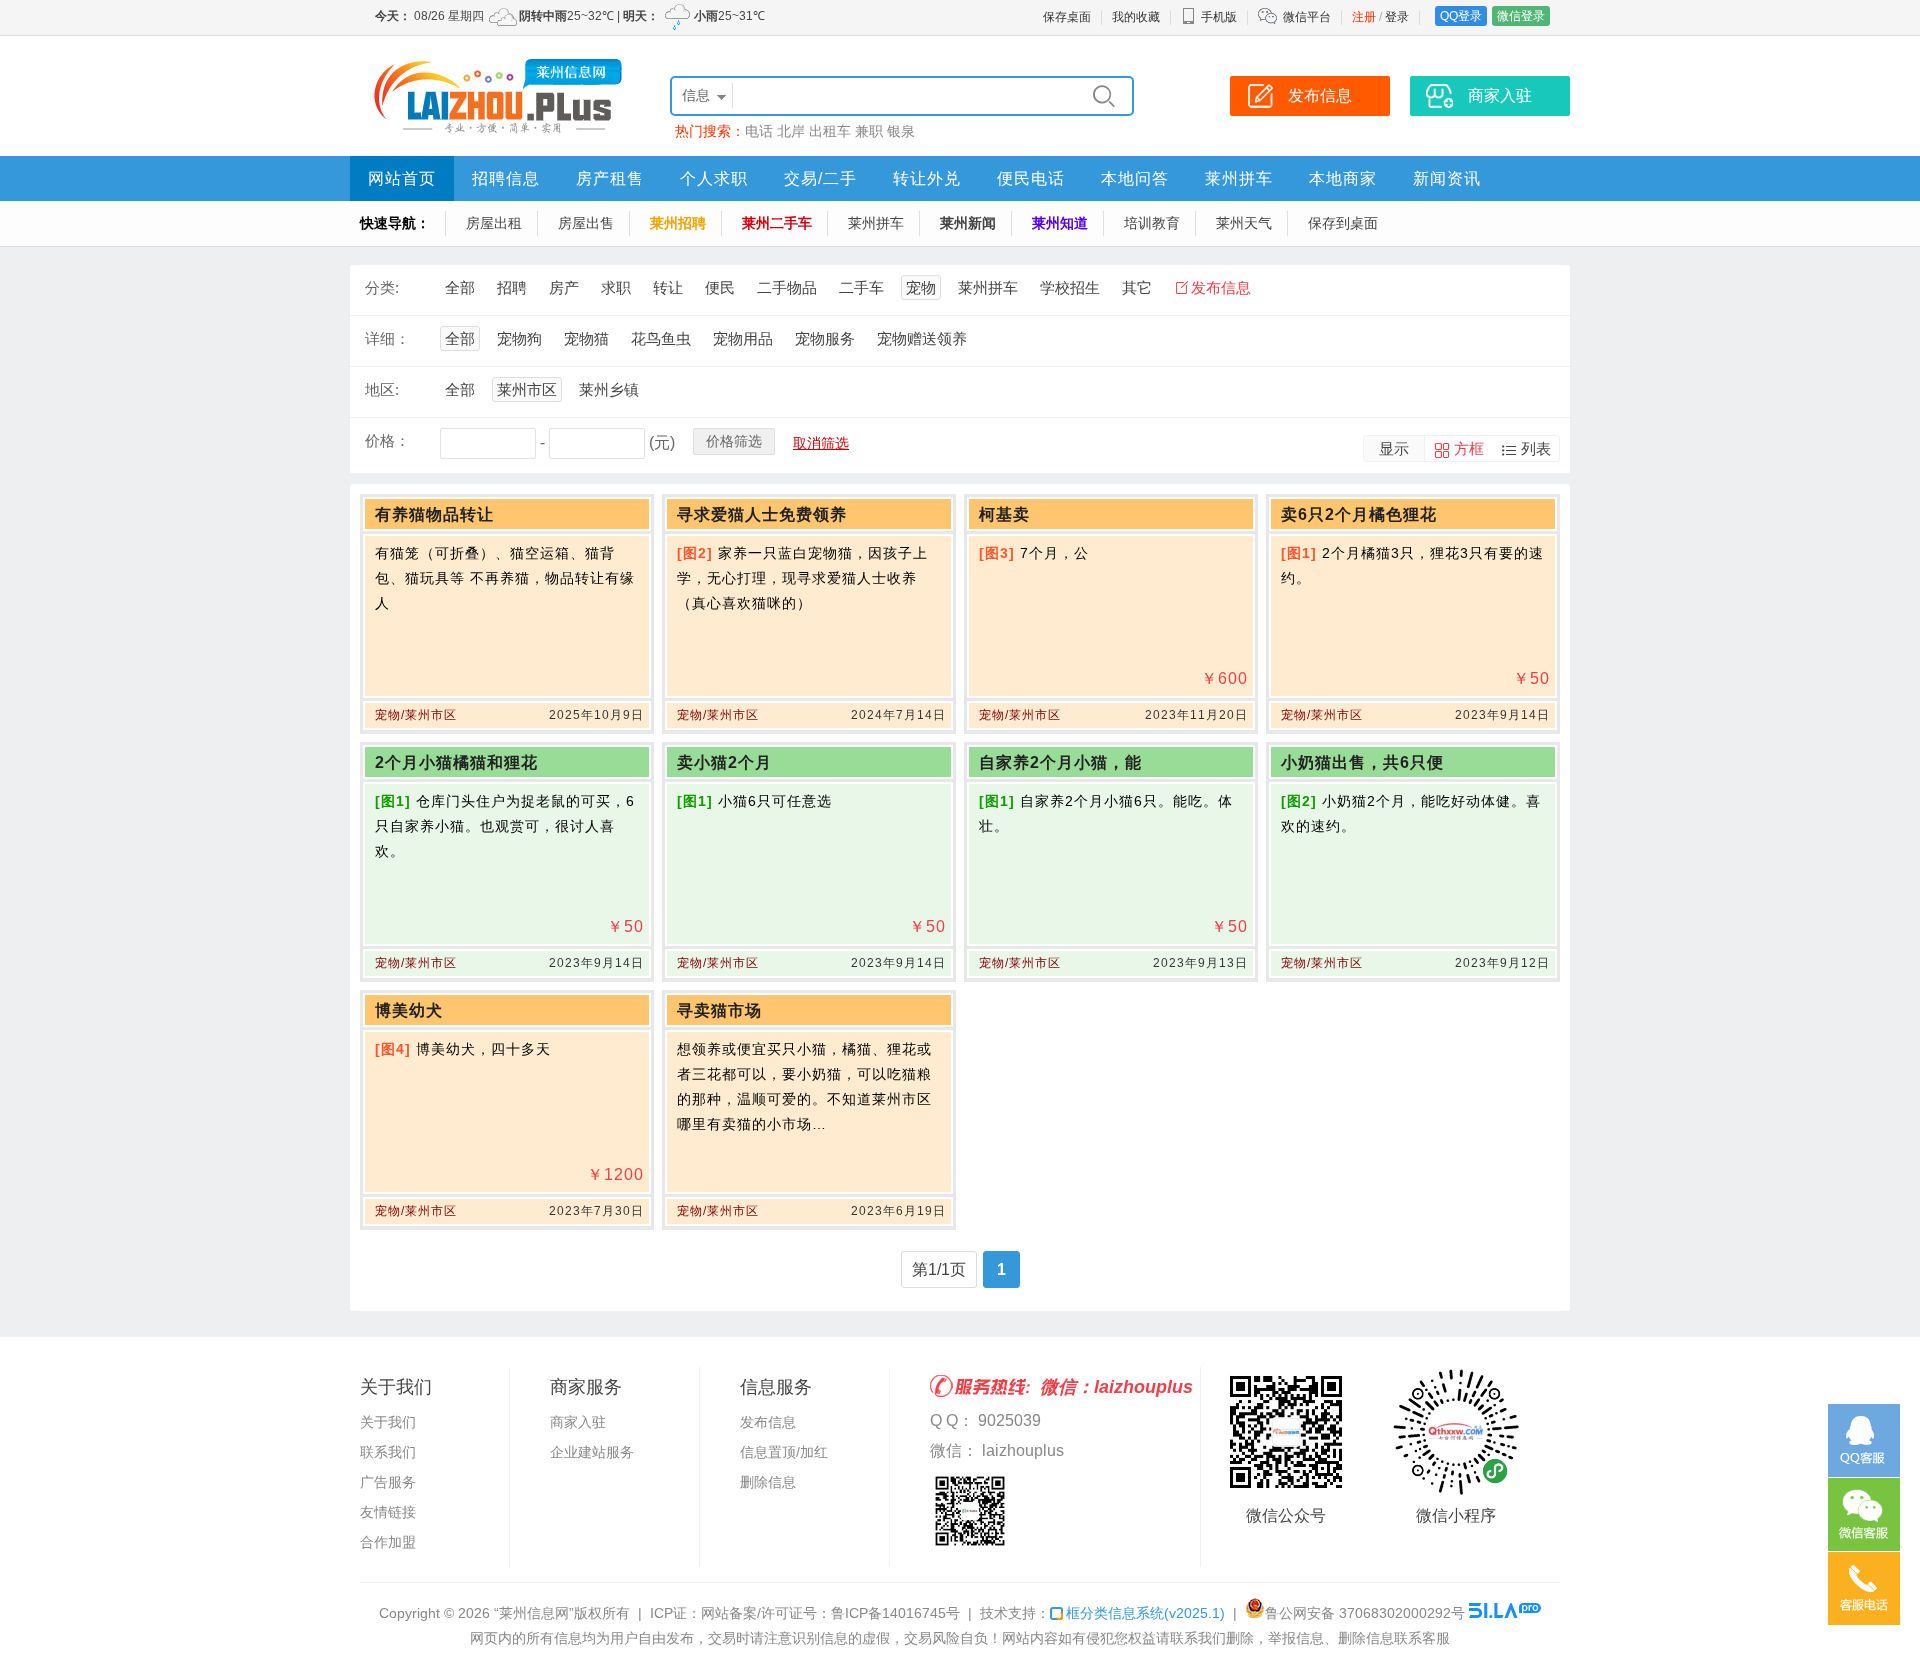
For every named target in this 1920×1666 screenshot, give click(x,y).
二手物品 (787, 287)
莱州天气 (1244, 223)
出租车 (830, 131)
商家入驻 (578, 1422)
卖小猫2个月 (724, 762)
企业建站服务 (592, 1452)
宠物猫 (586, 338)
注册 (1364, 17)
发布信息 (1221, 287)
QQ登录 (1461, 16)
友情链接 (388, 1512)
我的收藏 (1136, 17)
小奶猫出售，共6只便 (1362, 762)
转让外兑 (927, 178)
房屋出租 (494, 223)
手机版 (1219, 17)
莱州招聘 (678, 223)
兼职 (869, 131)
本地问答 (1135, 178)
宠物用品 (743, 338)
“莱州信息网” (534, 1613)
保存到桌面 (1343, 223)
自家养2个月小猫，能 (1060, 762)
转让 (668, 287)
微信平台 (1307, 17)
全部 (460, 287)
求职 (616, 287)
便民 (720, 287)
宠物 (921, 287)
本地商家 (1343, 178)
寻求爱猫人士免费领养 (762, 514)
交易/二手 (820, 178)
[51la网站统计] (1505, 1613)
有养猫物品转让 (434, 514)
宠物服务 (825, 338)
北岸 (791, 131)
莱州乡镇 (609, 389)
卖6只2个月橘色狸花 (1359, 514)
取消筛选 (821, 443)
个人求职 (714, 178)
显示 (1394, 448)
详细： (387, 338)
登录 (1397, 17)
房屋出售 (586, 223)
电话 (759, 131)
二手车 (861, 287)
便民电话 (1031, 178)
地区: (382, 389)
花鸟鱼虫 (661, 338)
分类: (382, 287)
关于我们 (388, 1422)
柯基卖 (1004, 514)
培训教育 (1152, 223)
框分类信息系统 (1145, 1613)
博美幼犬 (409, 1010)
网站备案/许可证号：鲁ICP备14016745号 (830, 1613)
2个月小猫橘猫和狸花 (456, 762)
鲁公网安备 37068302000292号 (1365, 1613)
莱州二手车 (777, 223)
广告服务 (388, 1482)
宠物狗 (519, 338)
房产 (564, 287)
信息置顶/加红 (784, 1452)
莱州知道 (1060, 223)
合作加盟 (388, 1542)
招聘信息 (506, 178)
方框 (1469, 448)
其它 (1137, 287)
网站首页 (402, 178)
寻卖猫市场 (719, 1010)
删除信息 (768, 1482)
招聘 (512, 287)
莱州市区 (527, 389)
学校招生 (1070, 287)
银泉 (901, 131)
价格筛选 (734, 441)
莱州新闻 (968, 223)
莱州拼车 (1239, 178)
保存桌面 (1067, 17)
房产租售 (610, 178)
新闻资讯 (1447, 178)
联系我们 (388, 1452)
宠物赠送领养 (922, 338)
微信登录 (1521, 16)
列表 (1536, 448)
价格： (387, 440)
